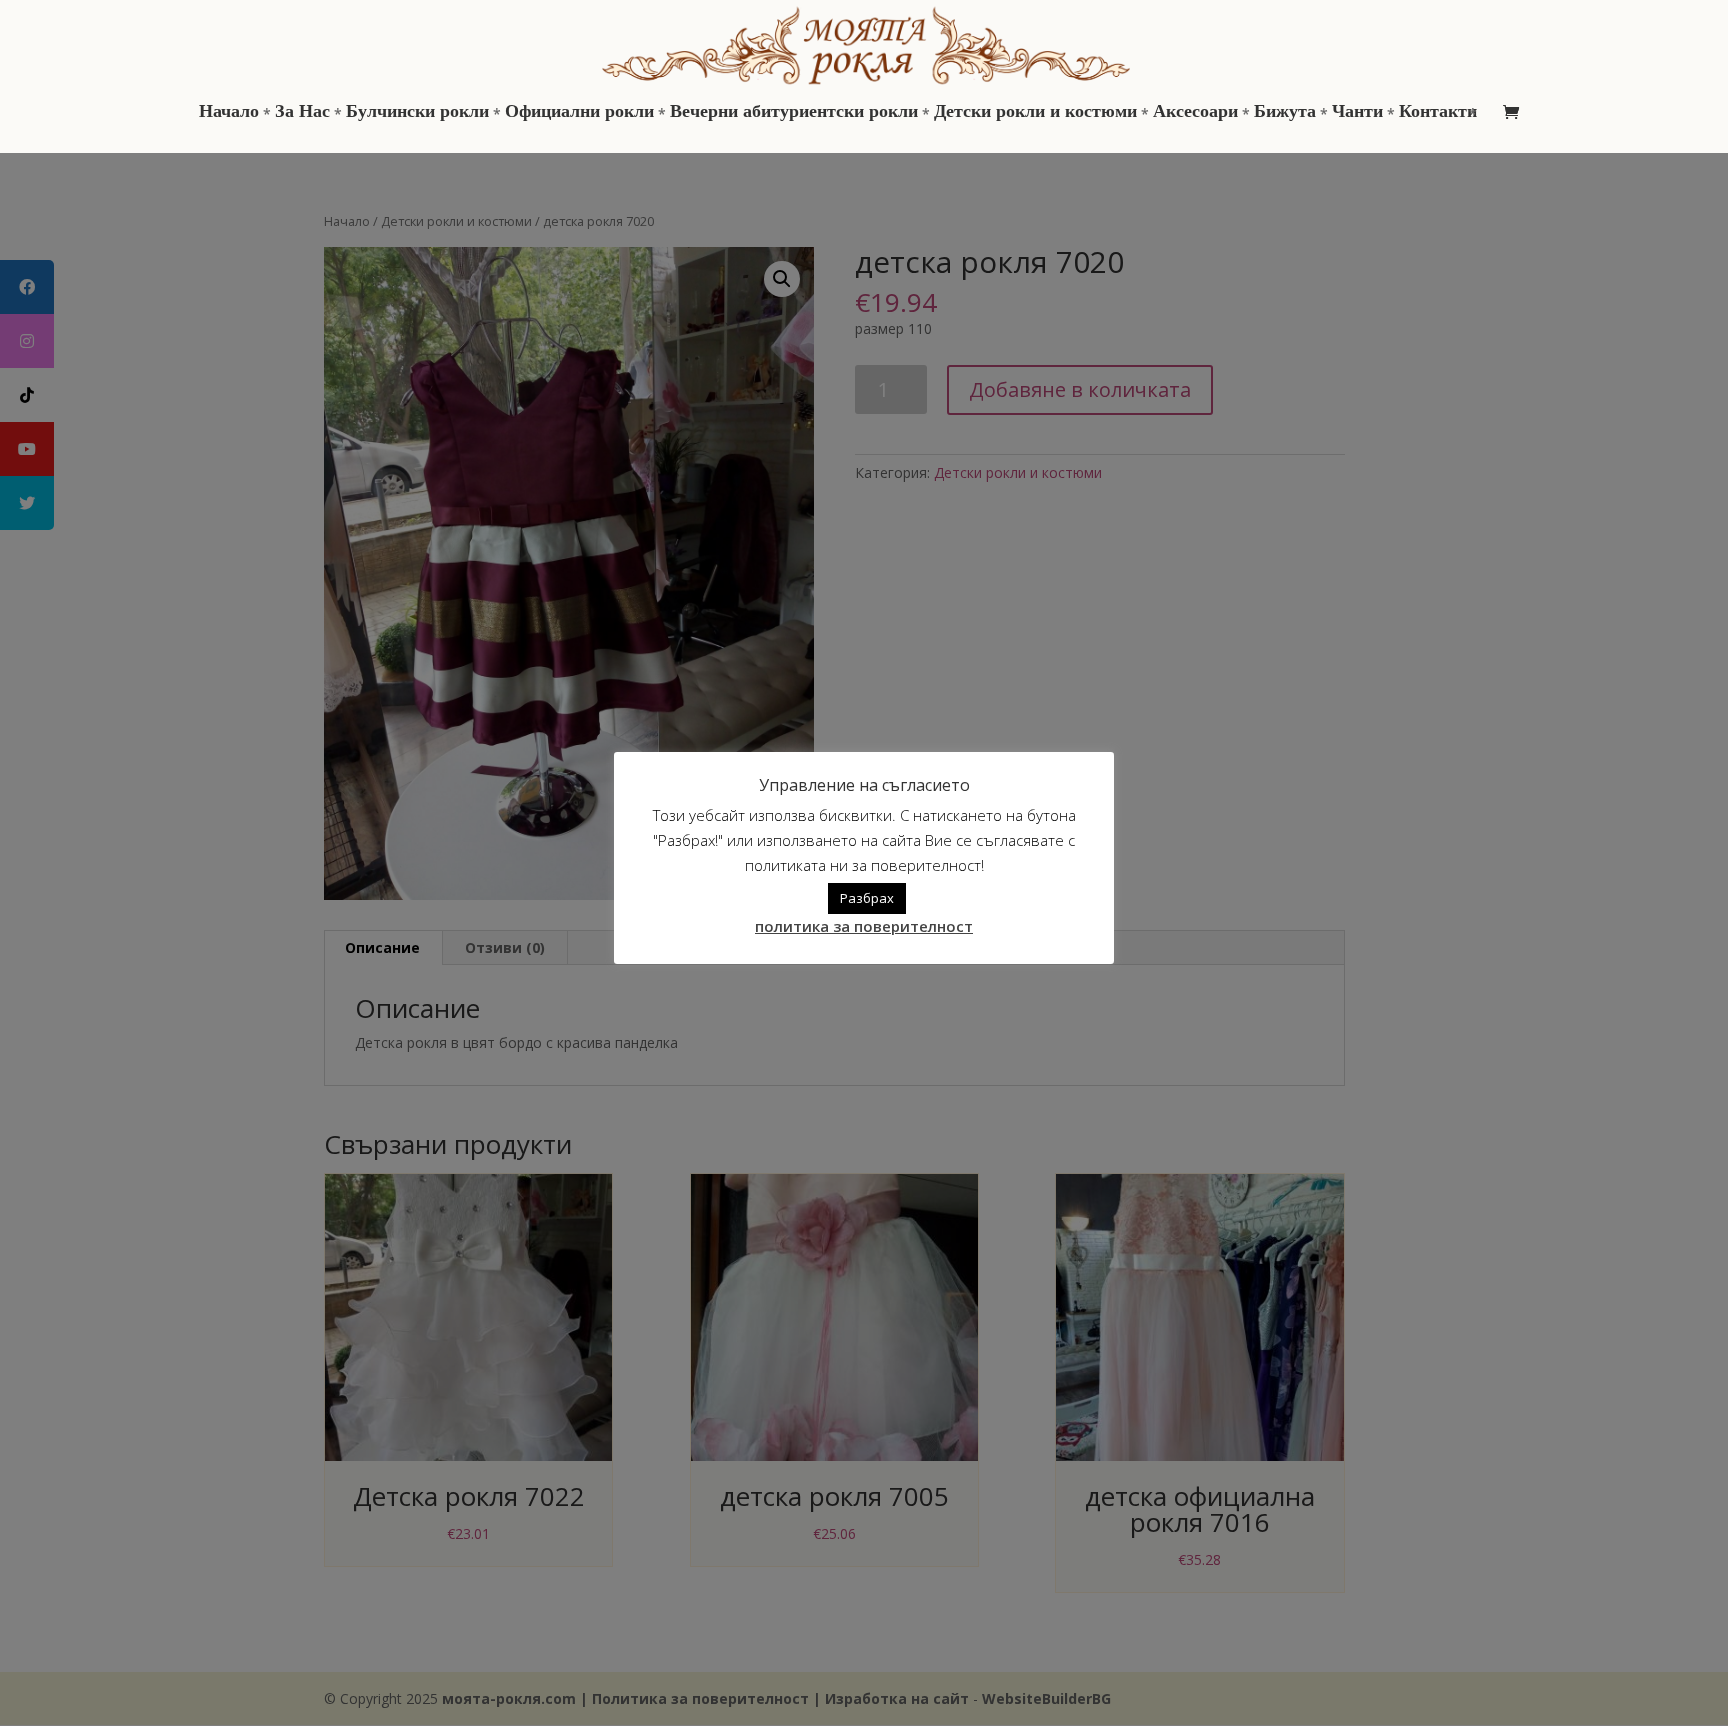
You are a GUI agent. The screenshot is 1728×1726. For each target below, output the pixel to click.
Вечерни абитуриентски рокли (794, 113)
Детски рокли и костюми (1035, 113)
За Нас (302, 113)
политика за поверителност (864, 926)
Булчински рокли (417, 113)
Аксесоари (1195, 113)
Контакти (1438, 113)
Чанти (1357, 113)
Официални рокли (579, 113)
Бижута (1285, 113)
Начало (229, 113)
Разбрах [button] (867, 898)
